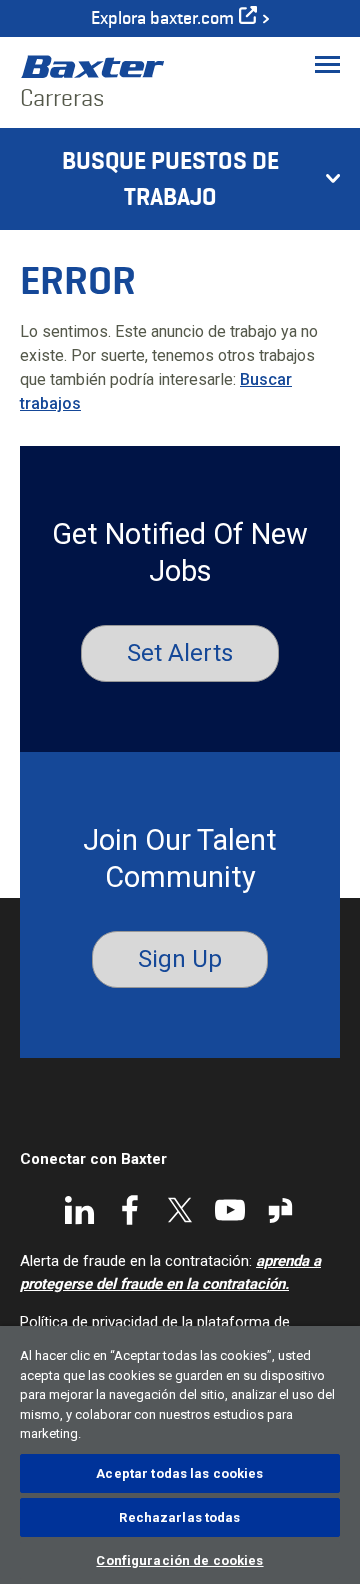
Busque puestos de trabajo (170, 179)
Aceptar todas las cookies (179, 1473)
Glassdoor (280, 1210)
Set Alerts (180, 653)
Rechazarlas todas (179, 1517)
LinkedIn (80, 1210)
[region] (180, 1455)
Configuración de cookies (179, 1560)
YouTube (230, 1210)
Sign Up (180, 959)
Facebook (130, 1210)
